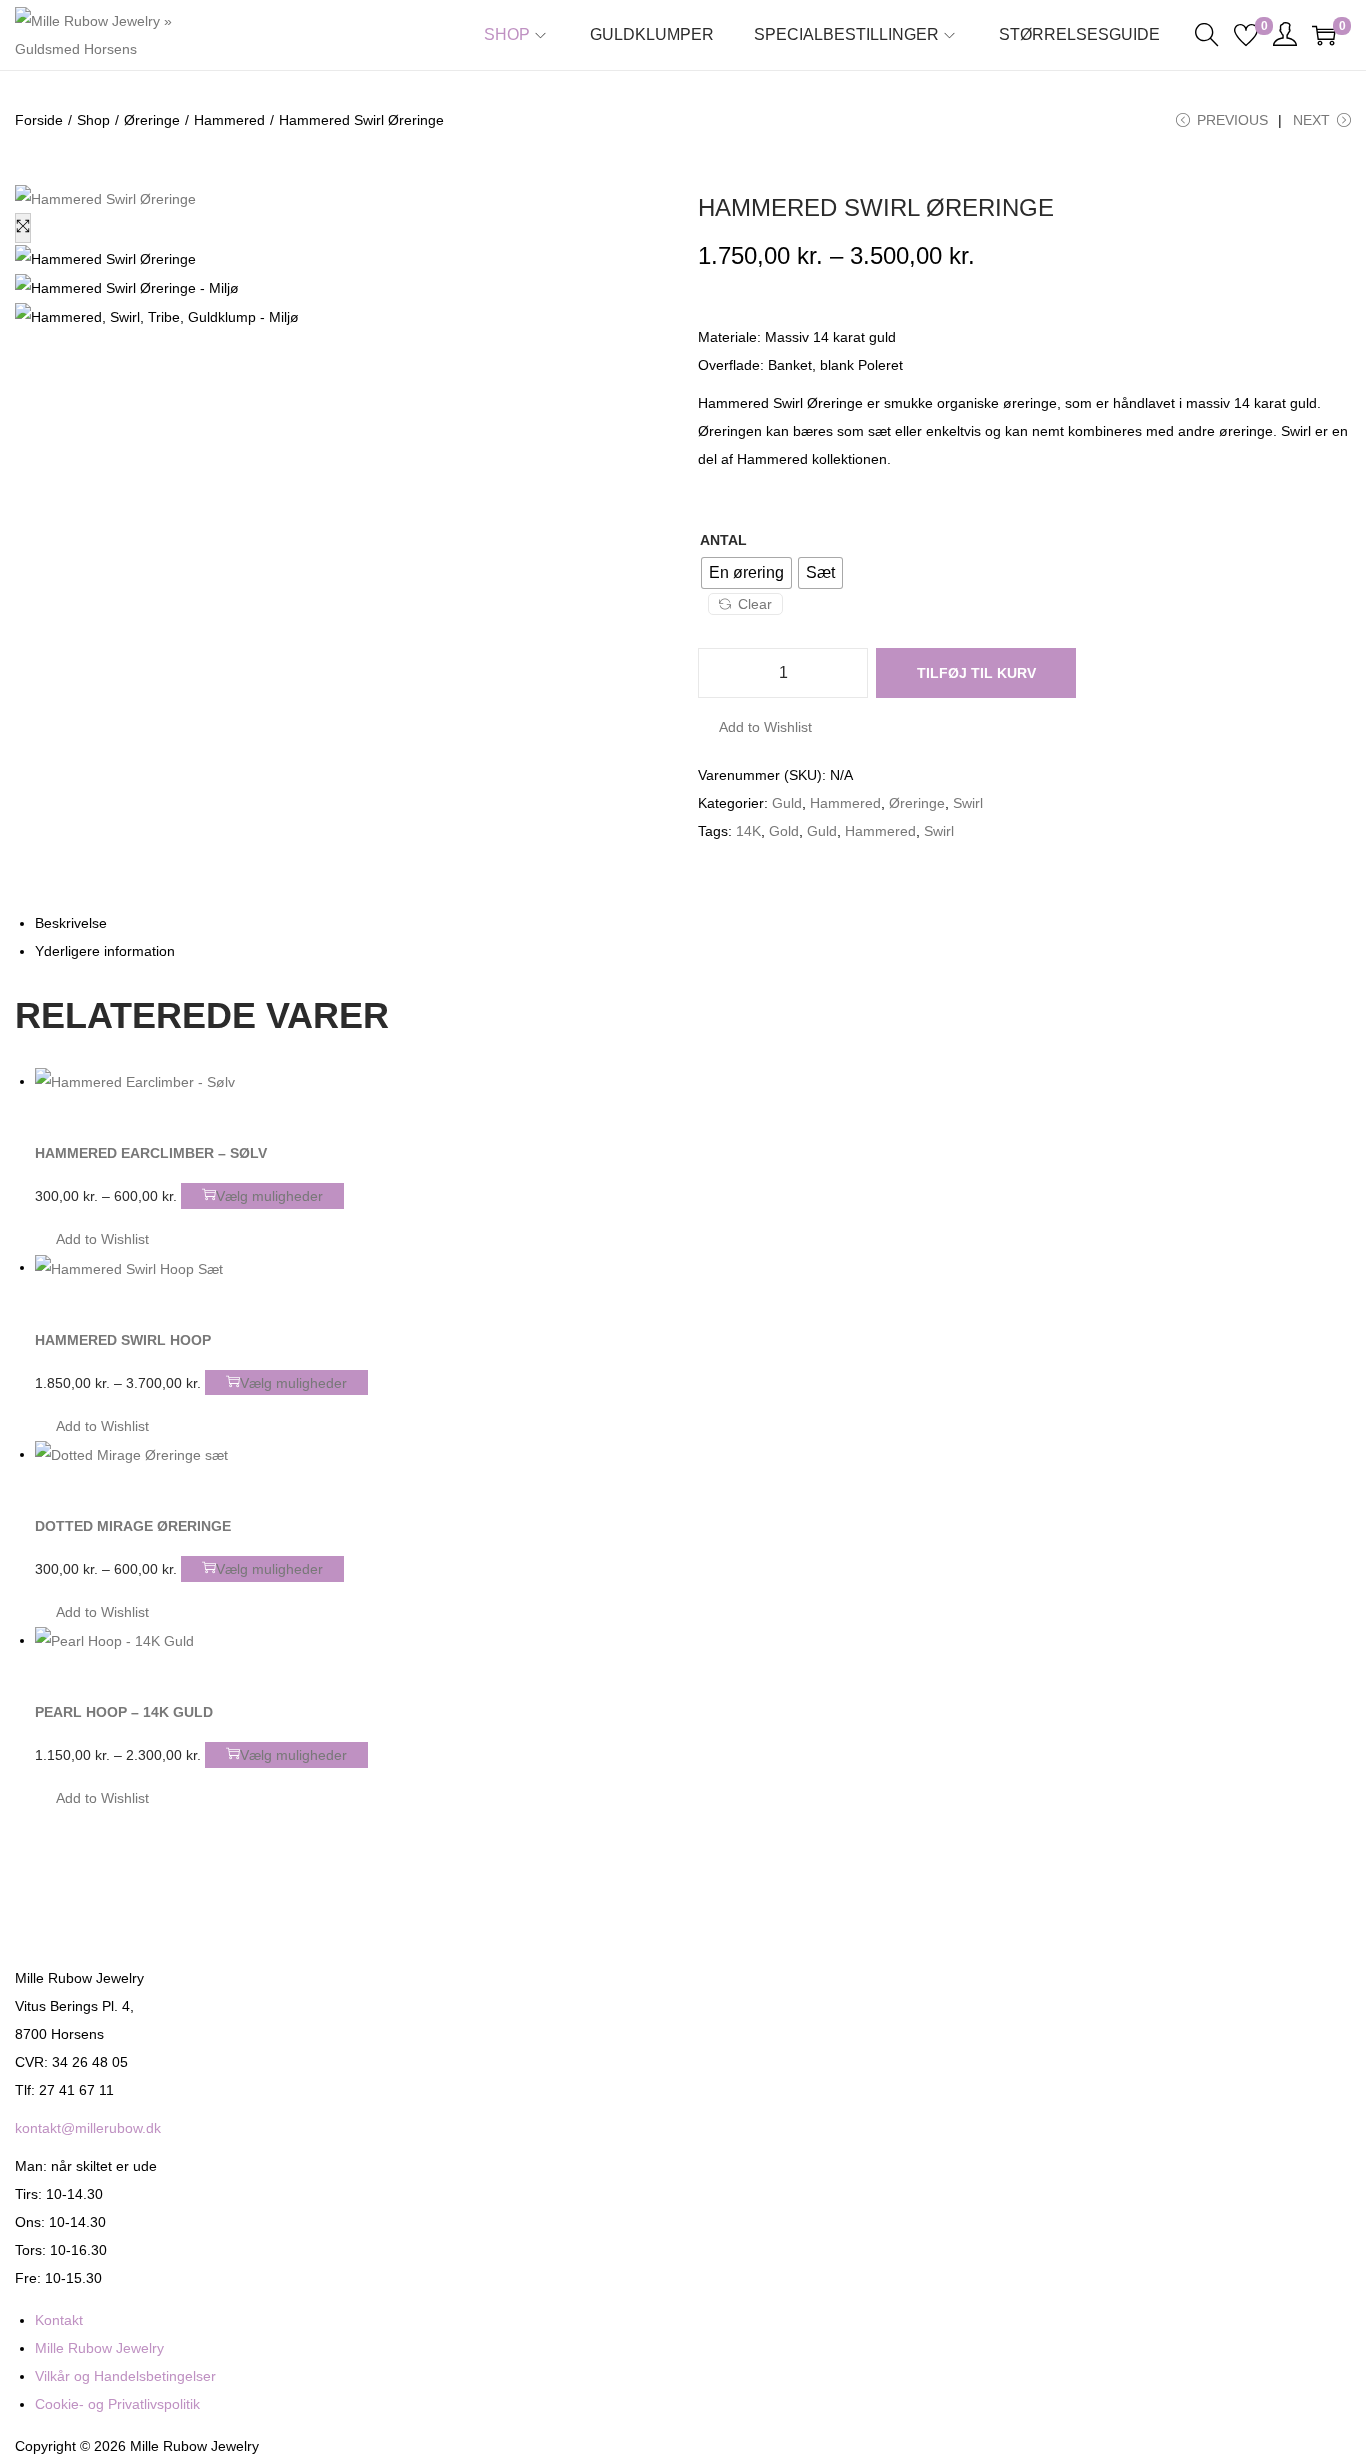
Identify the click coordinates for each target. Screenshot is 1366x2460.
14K (748, 831)
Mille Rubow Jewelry (99, 2348)
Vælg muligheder (269, 1196)
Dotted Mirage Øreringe (133, 1526)
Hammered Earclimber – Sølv (151, 1153)
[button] (755, 727)
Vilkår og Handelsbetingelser (125, 2376)
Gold (784, 831)
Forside (39, 120)
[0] (1246, 35)
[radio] (746, 573)
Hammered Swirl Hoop (123, 1340)
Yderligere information (105, 951)
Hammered (229, 120)
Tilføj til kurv (976, 673)
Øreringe (152, 120)
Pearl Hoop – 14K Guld (124, 1712)
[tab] (693, 923)
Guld (787, 803)
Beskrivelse (71, 923)
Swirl (968, 803)
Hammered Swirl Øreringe (876, 207)
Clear (755, 604)
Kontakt (59, 2320)
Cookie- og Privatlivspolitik (117, 2404)
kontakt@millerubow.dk (88, 2128)
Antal (723, 540)
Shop (93, 120)
